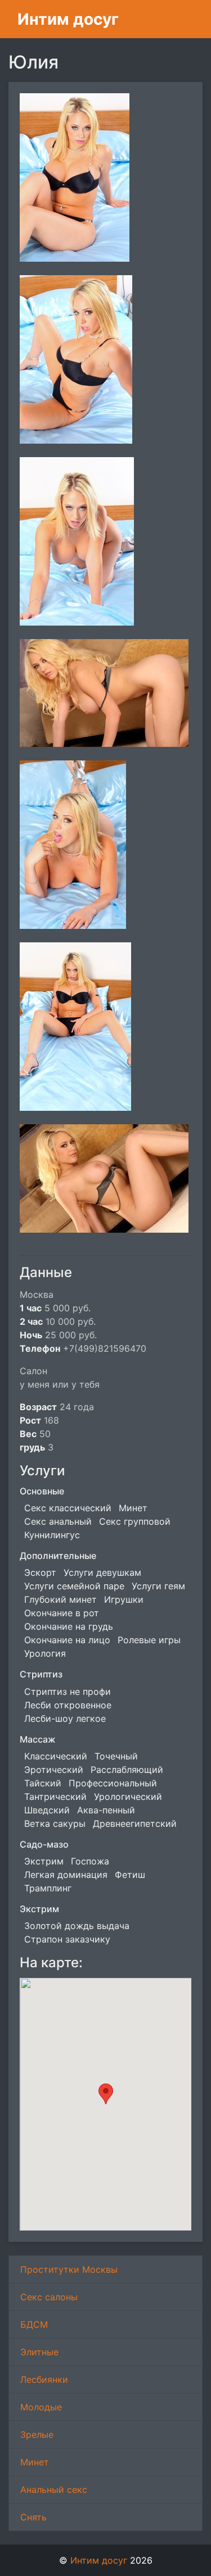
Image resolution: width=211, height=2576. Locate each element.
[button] (106, 2094)
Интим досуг (68, 19)
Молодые (41, 2407)
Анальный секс (54, 2490)
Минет (35, 2462)
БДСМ (34, 2324)
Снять (33, 2517)
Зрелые (37, 2434)
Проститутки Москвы (69, 2269)
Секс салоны (49, 2297)
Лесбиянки (44, 2379)
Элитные (39, 2352)
